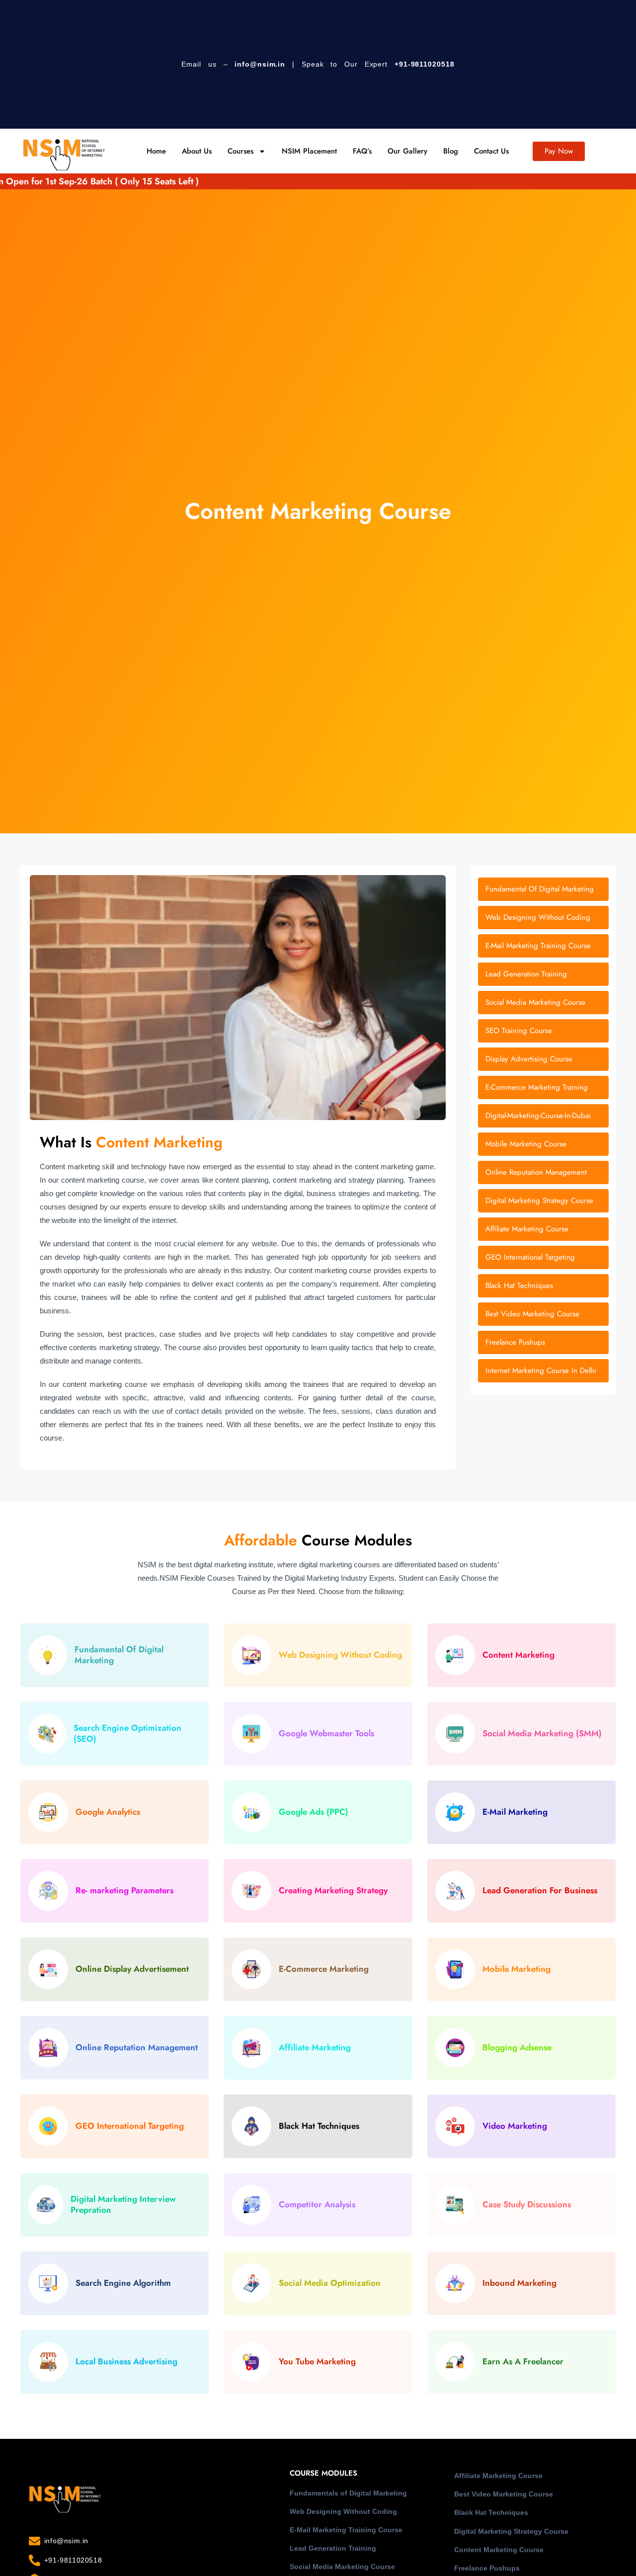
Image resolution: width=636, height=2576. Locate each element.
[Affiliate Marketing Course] (543, 1229)
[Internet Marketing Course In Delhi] (543, 1371)
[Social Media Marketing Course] (543, 1003)
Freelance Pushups (487, 2568)
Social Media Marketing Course (342, 2567)
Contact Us (491, 151)
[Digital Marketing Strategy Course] (543, 1201)
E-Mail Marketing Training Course (346, 2530)
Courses (240, 151)
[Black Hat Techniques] (543, 1286)
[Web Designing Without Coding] (543, 918)
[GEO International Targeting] (543, 1257)
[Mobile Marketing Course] (543, 1144)
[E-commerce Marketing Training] (543, 1087)
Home (156, 151)
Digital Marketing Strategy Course (511, 2531)
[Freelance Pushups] (543, 1342)
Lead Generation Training (333, 2548)
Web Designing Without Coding (343, 2511)
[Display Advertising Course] (543, 1059)
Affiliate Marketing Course (498, 2476)
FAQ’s (362, 151)
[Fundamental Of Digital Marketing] (543, 889)
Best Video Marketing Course (504, 2494)
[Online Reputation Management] (543, 1172)
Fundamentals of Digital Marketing (348, 2493)
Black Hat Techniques (491, 2512)
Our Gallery (407, 151)
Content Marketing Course (499, 2550)
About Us (197, 151)
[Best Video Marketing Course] (543, 1314)
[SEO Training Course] (543, 1031)
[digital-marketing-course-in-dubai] (543, 1116)
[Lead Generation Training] (543, 974)
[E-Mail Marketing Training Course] (543, 946)
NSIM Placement (309, 151)
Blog (451, 151)
